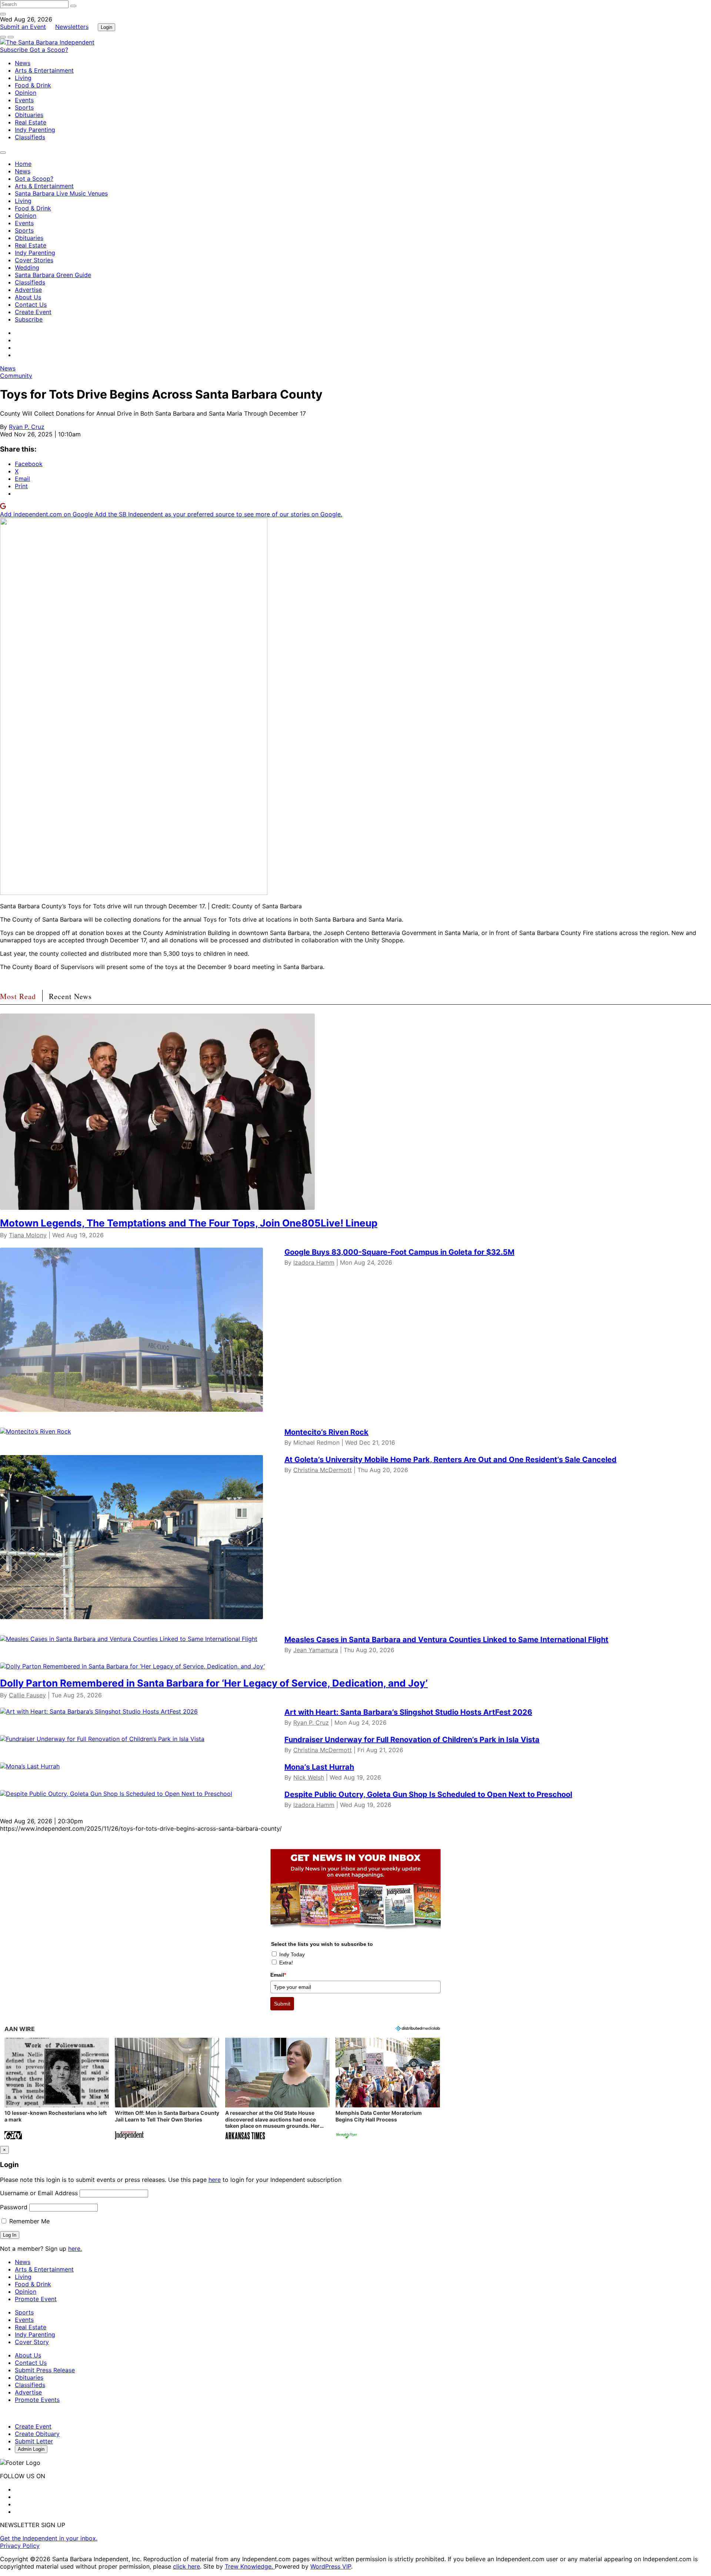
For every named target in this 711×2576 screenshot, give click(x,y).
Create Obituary (37, 2434)
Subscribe (15, 50)
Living (23, 78)
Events (24, 100)
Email (278, 1975)
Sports (24, 107)
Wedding (27, 267)
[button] (57, 2089)
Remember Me (29, 2221)
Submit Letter (34, 2441)
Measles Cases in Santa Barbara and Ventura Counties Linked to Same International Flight (446, 1640)
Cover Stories (34, 260)
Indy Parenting (35, 130)
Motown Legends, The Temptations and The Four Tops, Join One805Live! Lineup (189, 1223)
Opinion (26, 93)
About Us (28, 297)
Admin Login (31, 2449)
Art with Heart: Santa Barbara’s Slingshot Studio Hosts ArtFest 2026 (408, 1712)
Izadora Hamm (314, 1262)
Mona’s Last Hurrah (319, 1767)
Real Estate (31, 122)
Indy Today (292, 1954)
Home (23, 164)
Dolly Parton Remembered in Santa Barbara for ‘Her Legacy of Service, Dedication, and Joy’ (214, 1683)
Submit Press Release (45, 2370)
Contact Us (31, 304)
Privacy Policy (20, 2546)
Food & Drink (33, 85)
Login (106, 27)
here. (75, 2249)
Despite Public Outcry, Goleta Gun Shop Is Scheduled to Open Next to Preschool (428, 1794)
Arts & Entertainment (44, 70)
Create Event (33, 312)
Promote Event (36, 2299)
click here (186, 2566)
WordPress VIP (331, 2566)
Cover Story (32, 2342)
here (215, 2180)
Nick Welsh (309, 1777)
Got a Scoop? (49, 50)
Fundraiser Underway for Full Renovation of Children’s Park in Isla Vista (412, 1740)
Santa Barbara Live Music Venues (61, 193)
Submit (282, 2004)
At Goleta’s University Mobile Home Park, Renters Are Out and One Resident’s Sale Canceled (450, 1460)
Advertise (28, 290)
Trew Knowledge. (250, 2566)
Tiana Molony (28, 1235)
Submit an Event (23, 27)
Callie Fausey (27, 1695)
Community (16, 376)
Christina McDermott (323, 1470)
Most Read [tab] (18, 996)
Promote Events (37, 2400)
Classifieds (30, 137)
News (23, 63)
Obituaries (29, 115)
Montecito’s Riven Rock (326, 1432)
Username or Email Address (39, 2193)
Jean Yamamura (316, 1650)
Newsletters (72, 27)
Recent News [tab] (70, 996)
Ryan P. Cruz (27, 427)
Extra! (286, 1963)
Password (14, 2207)
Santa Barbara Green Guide (53, 275)
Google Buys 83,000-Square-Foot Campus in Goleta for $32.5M (399, 1252)
